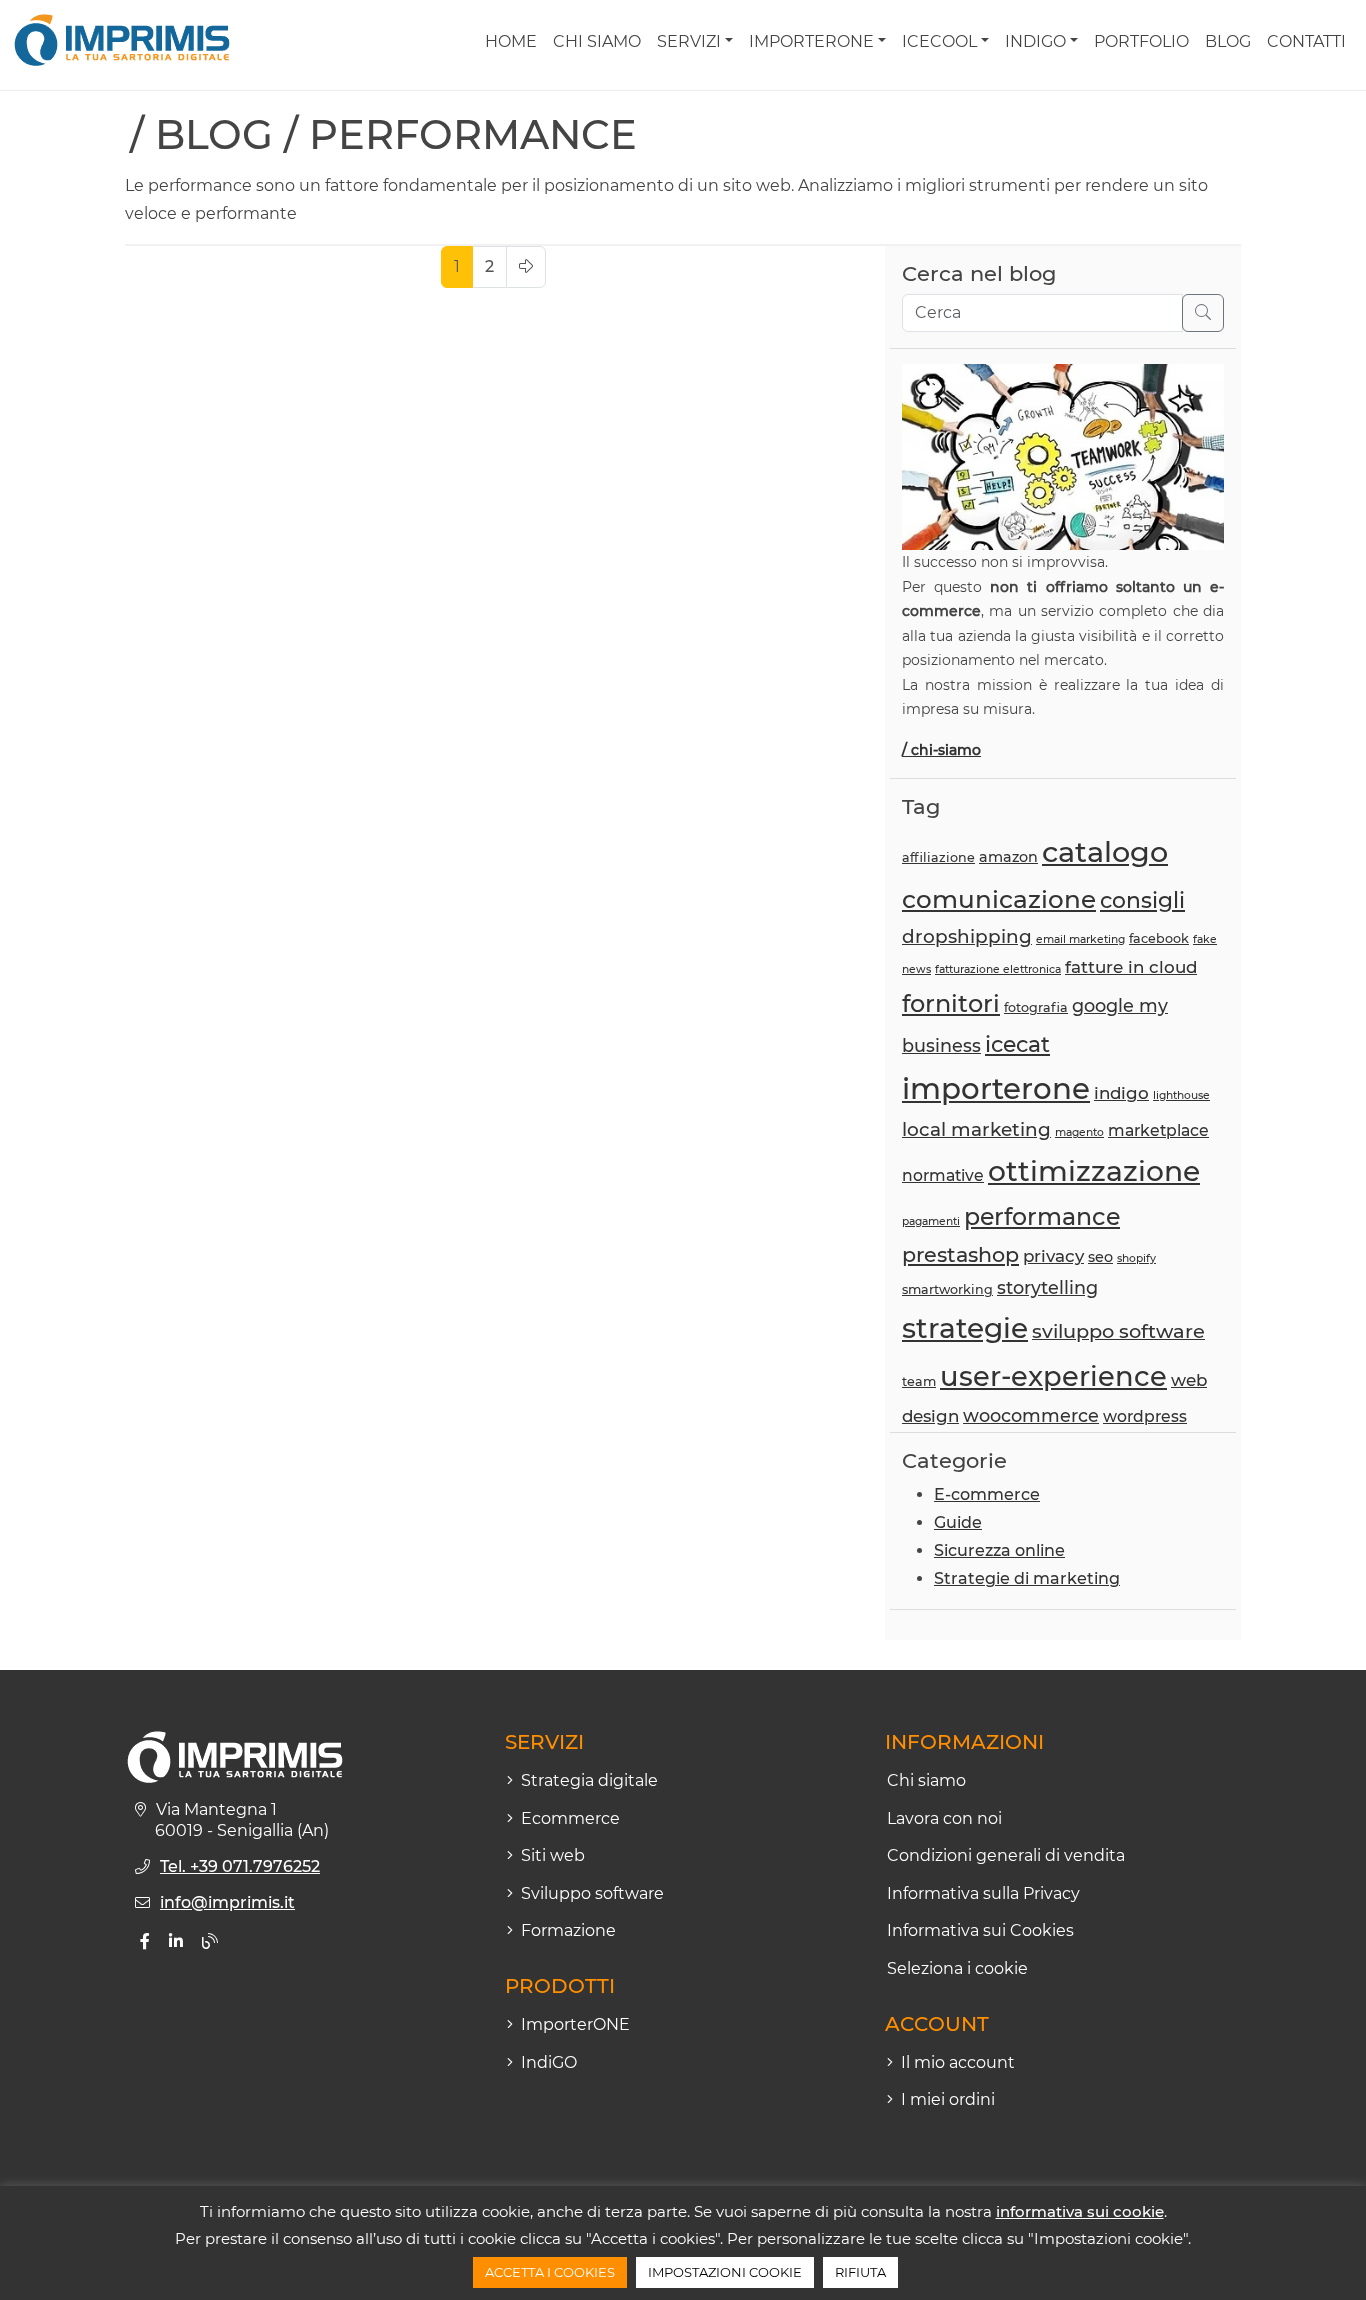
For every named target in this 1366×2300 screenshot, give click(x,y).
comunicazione (999, 899)
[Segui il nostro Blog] (210, 1941)
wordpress (1145, 1416)
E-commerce (987, 1494)
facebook (1159, 938)
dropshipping (967, 936)
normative (943, 1175)
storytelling (1047, 1287)
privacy (1053, 1256)
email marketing (1080, 939)
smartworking (947, 1289)
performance (1042, 1216)
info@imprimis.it (227, 1902)
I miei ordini (948, 2099)
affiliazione (938, 857)
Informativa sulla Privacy (983, 1893)
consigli (1142, 900)
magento (1079, 1132)
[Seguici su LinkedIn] (176, 1941)
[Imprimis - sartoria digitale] (122, 40)
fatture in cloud (1131, 967)
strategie (965, 1328)
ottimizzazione (1094, 1171)
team (919, 1381)
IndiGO (1035, 41)
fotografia (1036, 1007)
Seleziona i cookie (957, 1968)
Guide (958, 1522)
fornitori (951, 1003)
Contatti (1306, 41)
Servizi (689, 41)
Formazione (568, 1930)
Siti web (553, 1855)
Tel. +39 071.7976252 (240, 1866)
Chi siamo (597, 41)
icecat (1017, 1044)
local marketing (976, 1129)
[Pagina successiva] (526, 267)
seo (1100, 1257)
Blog (1228, 41)
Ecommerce (570, 1818)
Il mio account (958, 2062)
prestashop (960, 1254)
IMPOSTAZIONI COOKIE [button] (725, 2272)
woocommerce (1031, 1415)
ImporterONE (811, 41)
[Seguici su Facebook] (145, 1941)
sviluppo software (1118, 1331)
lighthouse (1181, 1095)
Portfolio (1141, 41)
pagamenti (931, 1221)
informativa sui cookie (1080, 2211)
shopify (1136, 1258)
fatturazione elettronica (998, 969)
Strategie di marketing (1027, 1578)
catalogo (1105, 851)
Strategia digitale (589, 1780)
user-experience (1053, 1376)
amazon (1008, 857)
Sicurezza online (999, 1550)
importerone (996, 1088)
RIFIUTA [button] (860, 2272)
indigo (1121, 1093)
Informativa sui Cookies (980, 1930)
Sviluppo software (592, 1893)
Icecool (939, 41)
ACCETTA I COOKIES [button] (550, 2272)
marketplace (1158, 1130)
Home (511, 41)
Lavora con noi (944, 1818)
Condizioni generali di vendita (1006, 1855)
